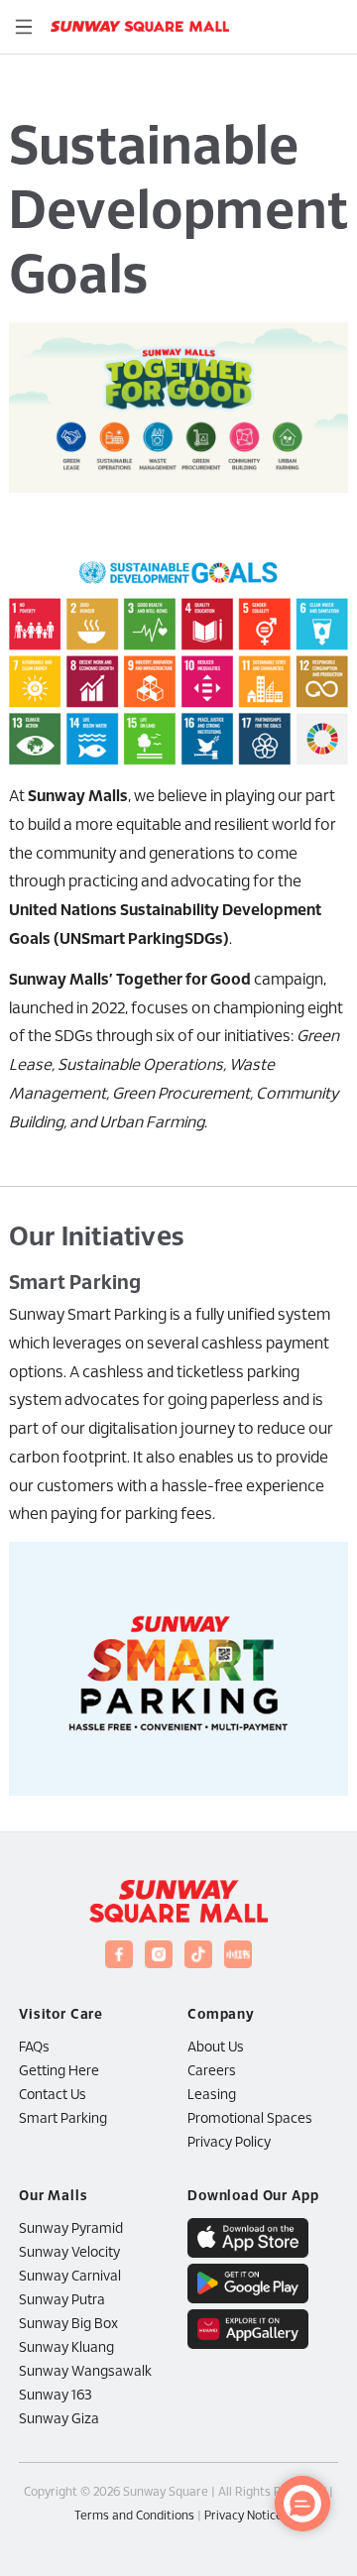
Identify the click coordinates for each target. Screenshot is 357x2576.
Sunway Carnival (70, 2277)
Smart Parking (63, 2119)
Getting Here (59, 2072)
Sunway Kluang (66, 2348)
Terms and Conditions (134, 2516)
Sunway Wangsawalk (85, 2372)
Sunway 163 (56, 2396)
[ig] (159, 1954)
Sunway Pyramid (71, 2229)
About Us (216, 2048)
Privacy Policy (229, 2143)
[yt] (198, 1954)
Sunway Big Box (68, 2325)
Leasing (212, 2096)
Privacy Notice (243, 2516)
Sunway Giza (59, 2420)
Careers (212, 2072)
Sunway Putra (62, 2301)
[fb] (119, 1954)
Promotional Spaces (250, 2119)
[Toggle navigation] (24, 27)
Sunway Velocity (69, 2253)
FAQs (34, 2048)
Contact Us (53, 2096)
